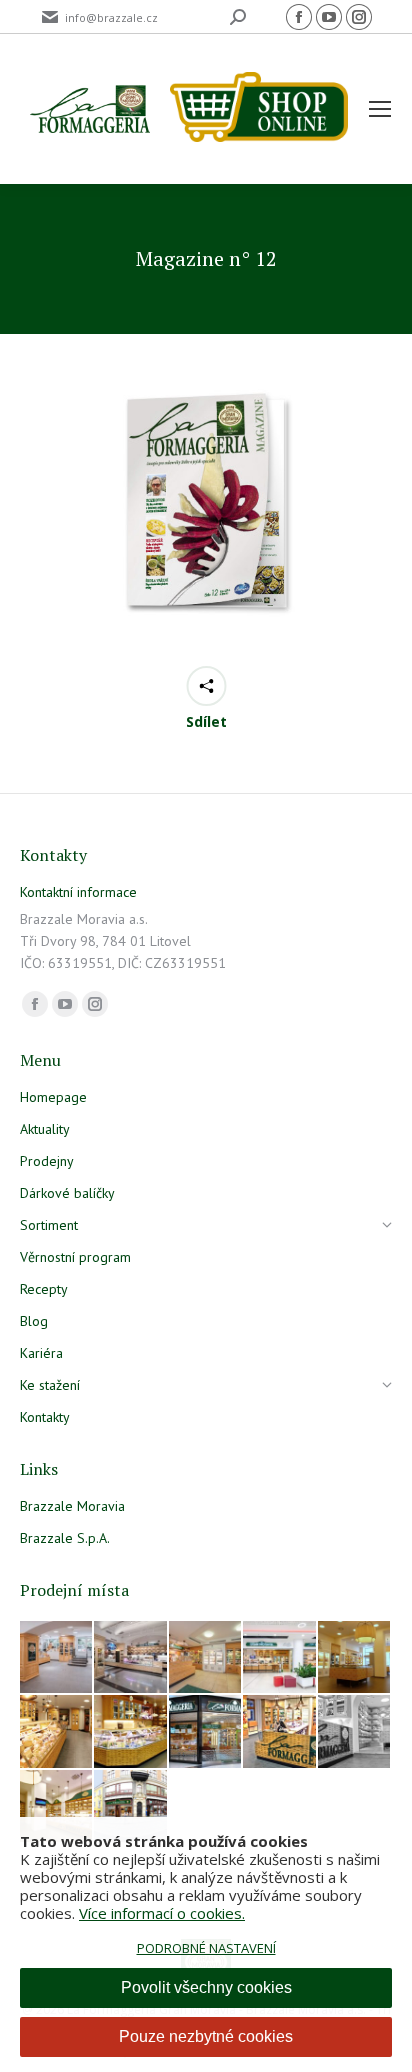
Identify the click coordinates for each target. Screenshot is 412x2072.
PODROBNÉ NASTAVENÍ (206, 1948)
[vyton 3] (57, 1658)
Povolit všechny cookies (206, 1987)
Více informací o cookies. (162, 1913)
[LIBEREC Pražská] (57, 1807)
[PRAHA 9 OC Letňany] (131, 1732)
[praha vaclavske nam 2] (131, 1658)
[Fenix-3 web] (280, 1658)
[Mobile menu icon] (380, 109)
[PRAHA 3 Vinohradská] (57, 1732)
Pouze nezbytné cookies (206, 2036)
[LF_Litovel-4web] (206, 1658)
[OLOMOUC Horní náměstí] (355, 1658)
